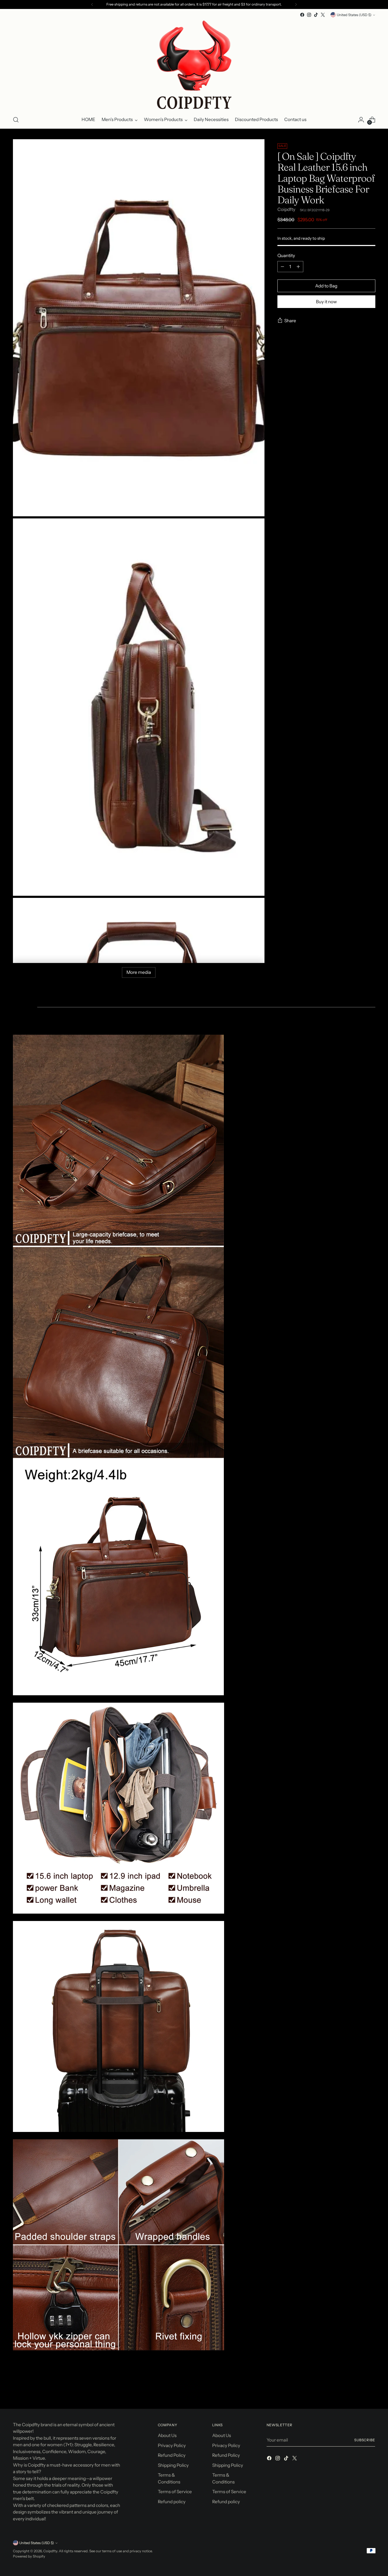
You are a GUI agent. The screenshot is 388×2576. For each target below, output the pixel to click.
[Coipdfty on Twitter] (323, 15)
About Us (167, 2435)
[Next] (296, 4)
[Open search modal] (16, 120)
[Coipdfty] (194, 65)
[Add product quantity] (298, 267)
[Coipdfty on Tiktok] (316, 15)
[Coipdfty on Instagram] (309, 15)
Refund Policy (172, 2455)
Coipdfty (286, 209)
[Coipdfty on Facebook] (302, 15)
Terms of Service (175, 2492)
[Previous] (92, 4)
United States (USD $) (354, 15)
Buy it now (326, 302)
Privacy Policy (172, 2445)
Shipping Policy (173, 2465)
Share (290, 321)
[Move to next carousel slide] (371, 2391)
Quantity (286, 256)
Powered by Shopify (29, 2556)
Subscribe (365, 2440)
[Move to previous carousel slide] (359, 2391)
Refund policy (172, 2502)
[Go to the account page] (361, 120)
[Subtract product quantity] (282, 267)
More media (139, 972)
